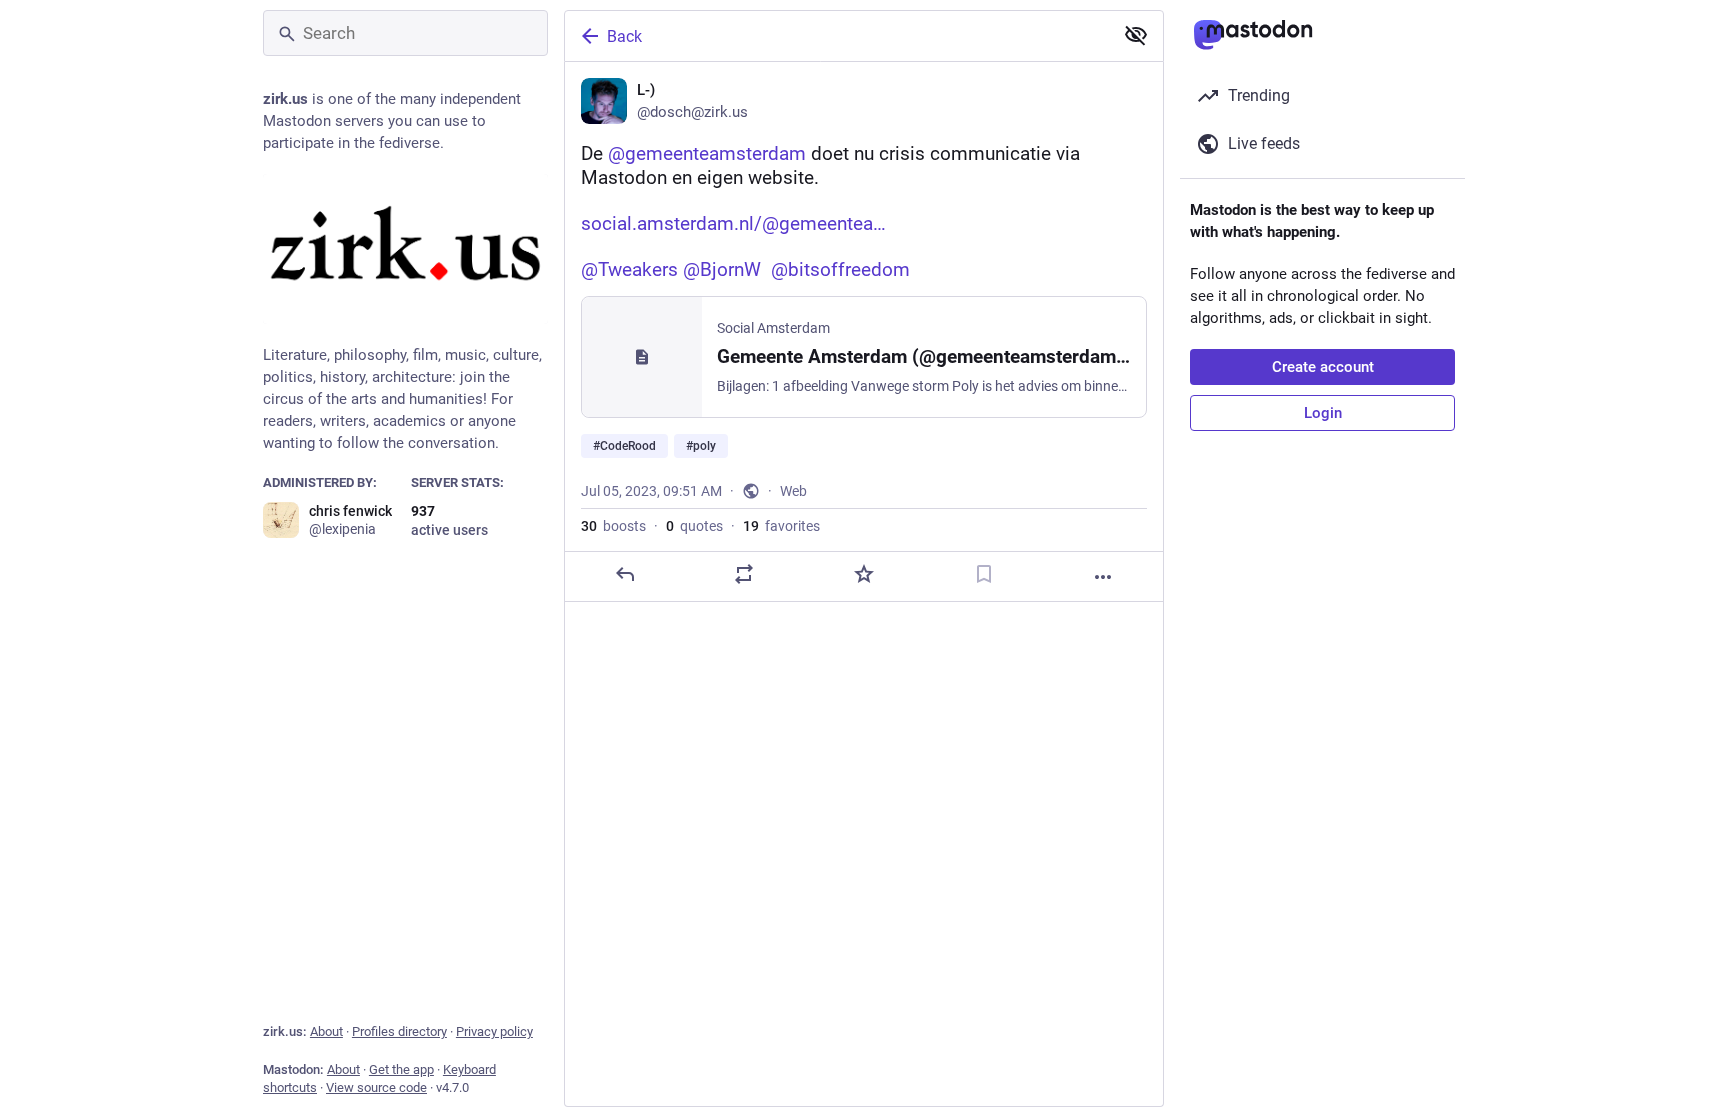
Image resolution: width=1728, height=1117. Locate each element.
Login (1323, 413)
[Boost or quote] (744, 574)
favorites (781, 526)
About (326, 1031)
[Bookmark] (984, 574)
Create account (1323, 367)
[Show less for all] (1136, 35)
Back (624, 36)
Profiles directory (399, 1031)
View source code (376, 1087)
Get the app (401, 1069)
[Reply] (625, 574)
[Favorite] (864, 574)
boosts (613, 526)
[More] (1103, 577)
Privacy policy (494, 1031)
